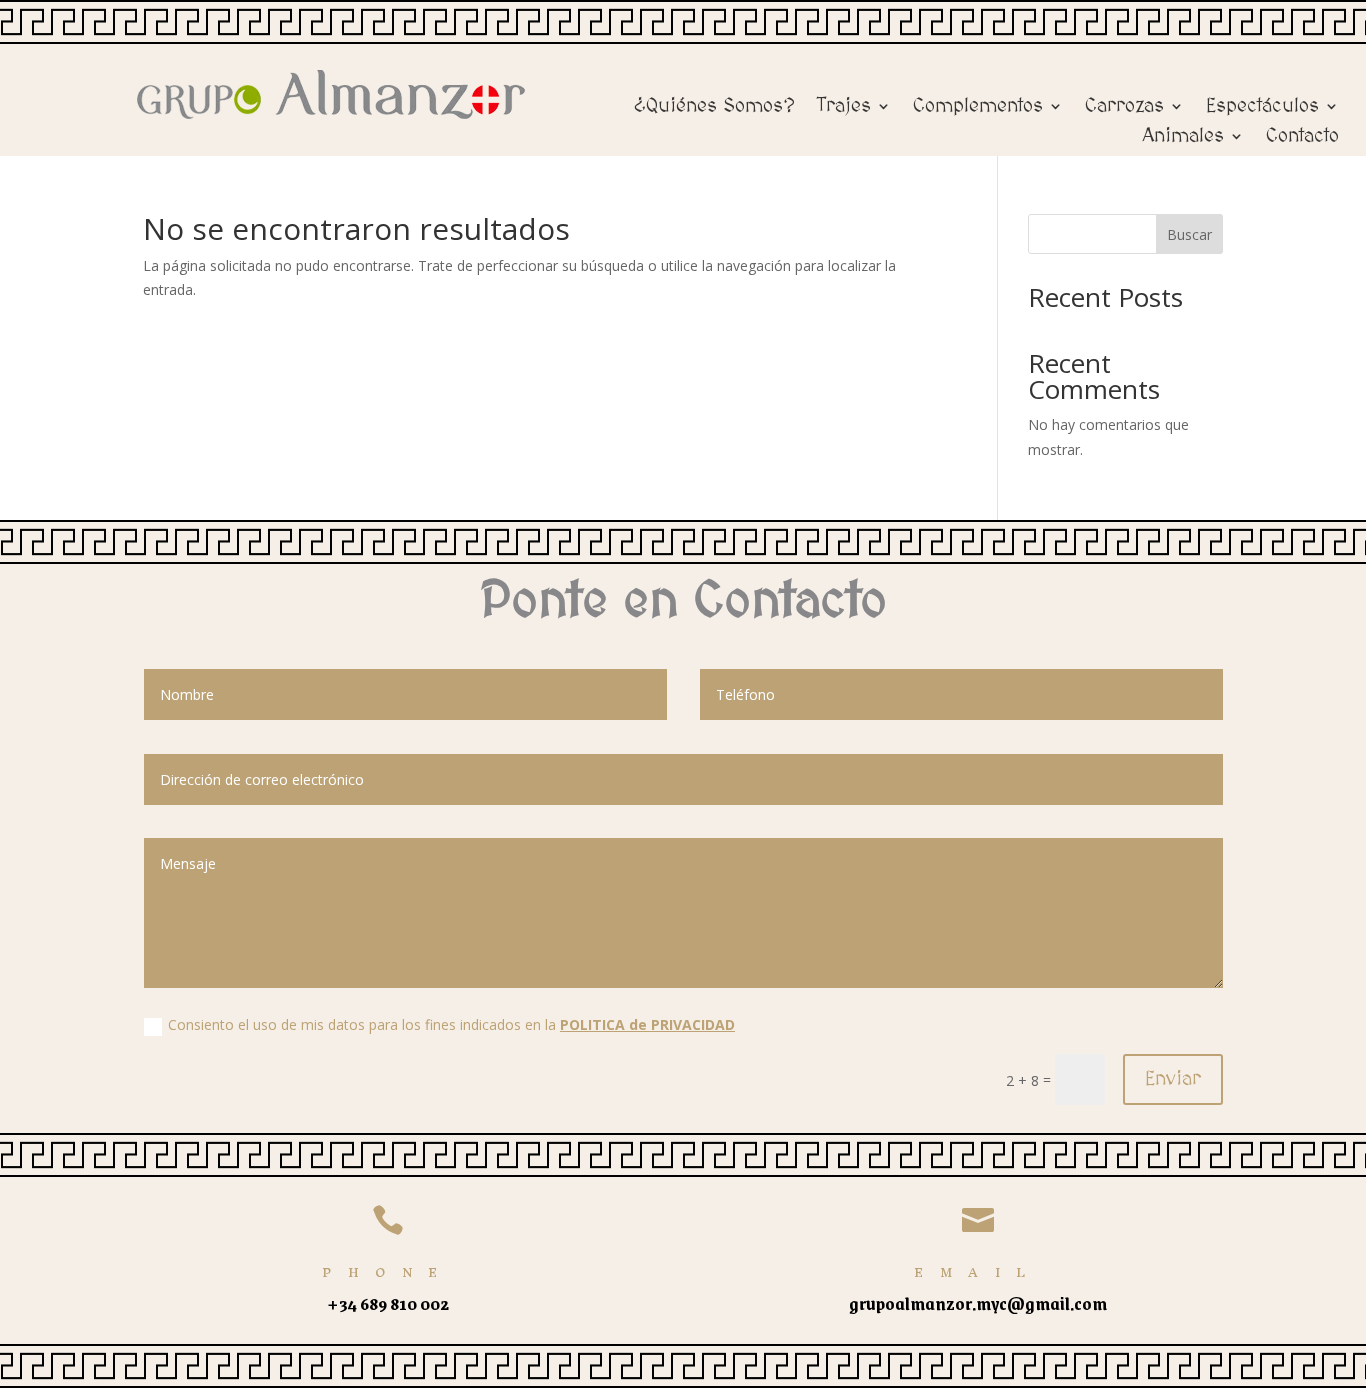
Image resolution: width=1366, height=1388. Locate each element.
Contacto (1302, 138)
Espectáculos (1262, 108)
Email (978, 1272)
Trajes (844, 108)
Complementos (978, 108)
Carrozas (1124, 108)
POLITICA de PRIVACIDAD (647, 1024)
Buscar (1189, 234)
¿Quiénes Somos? (714, 108)
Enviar (1173, 1079)
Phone (388, 1272)
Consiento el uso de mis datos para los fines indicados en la (451, 1024)
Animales (1183, 138)
